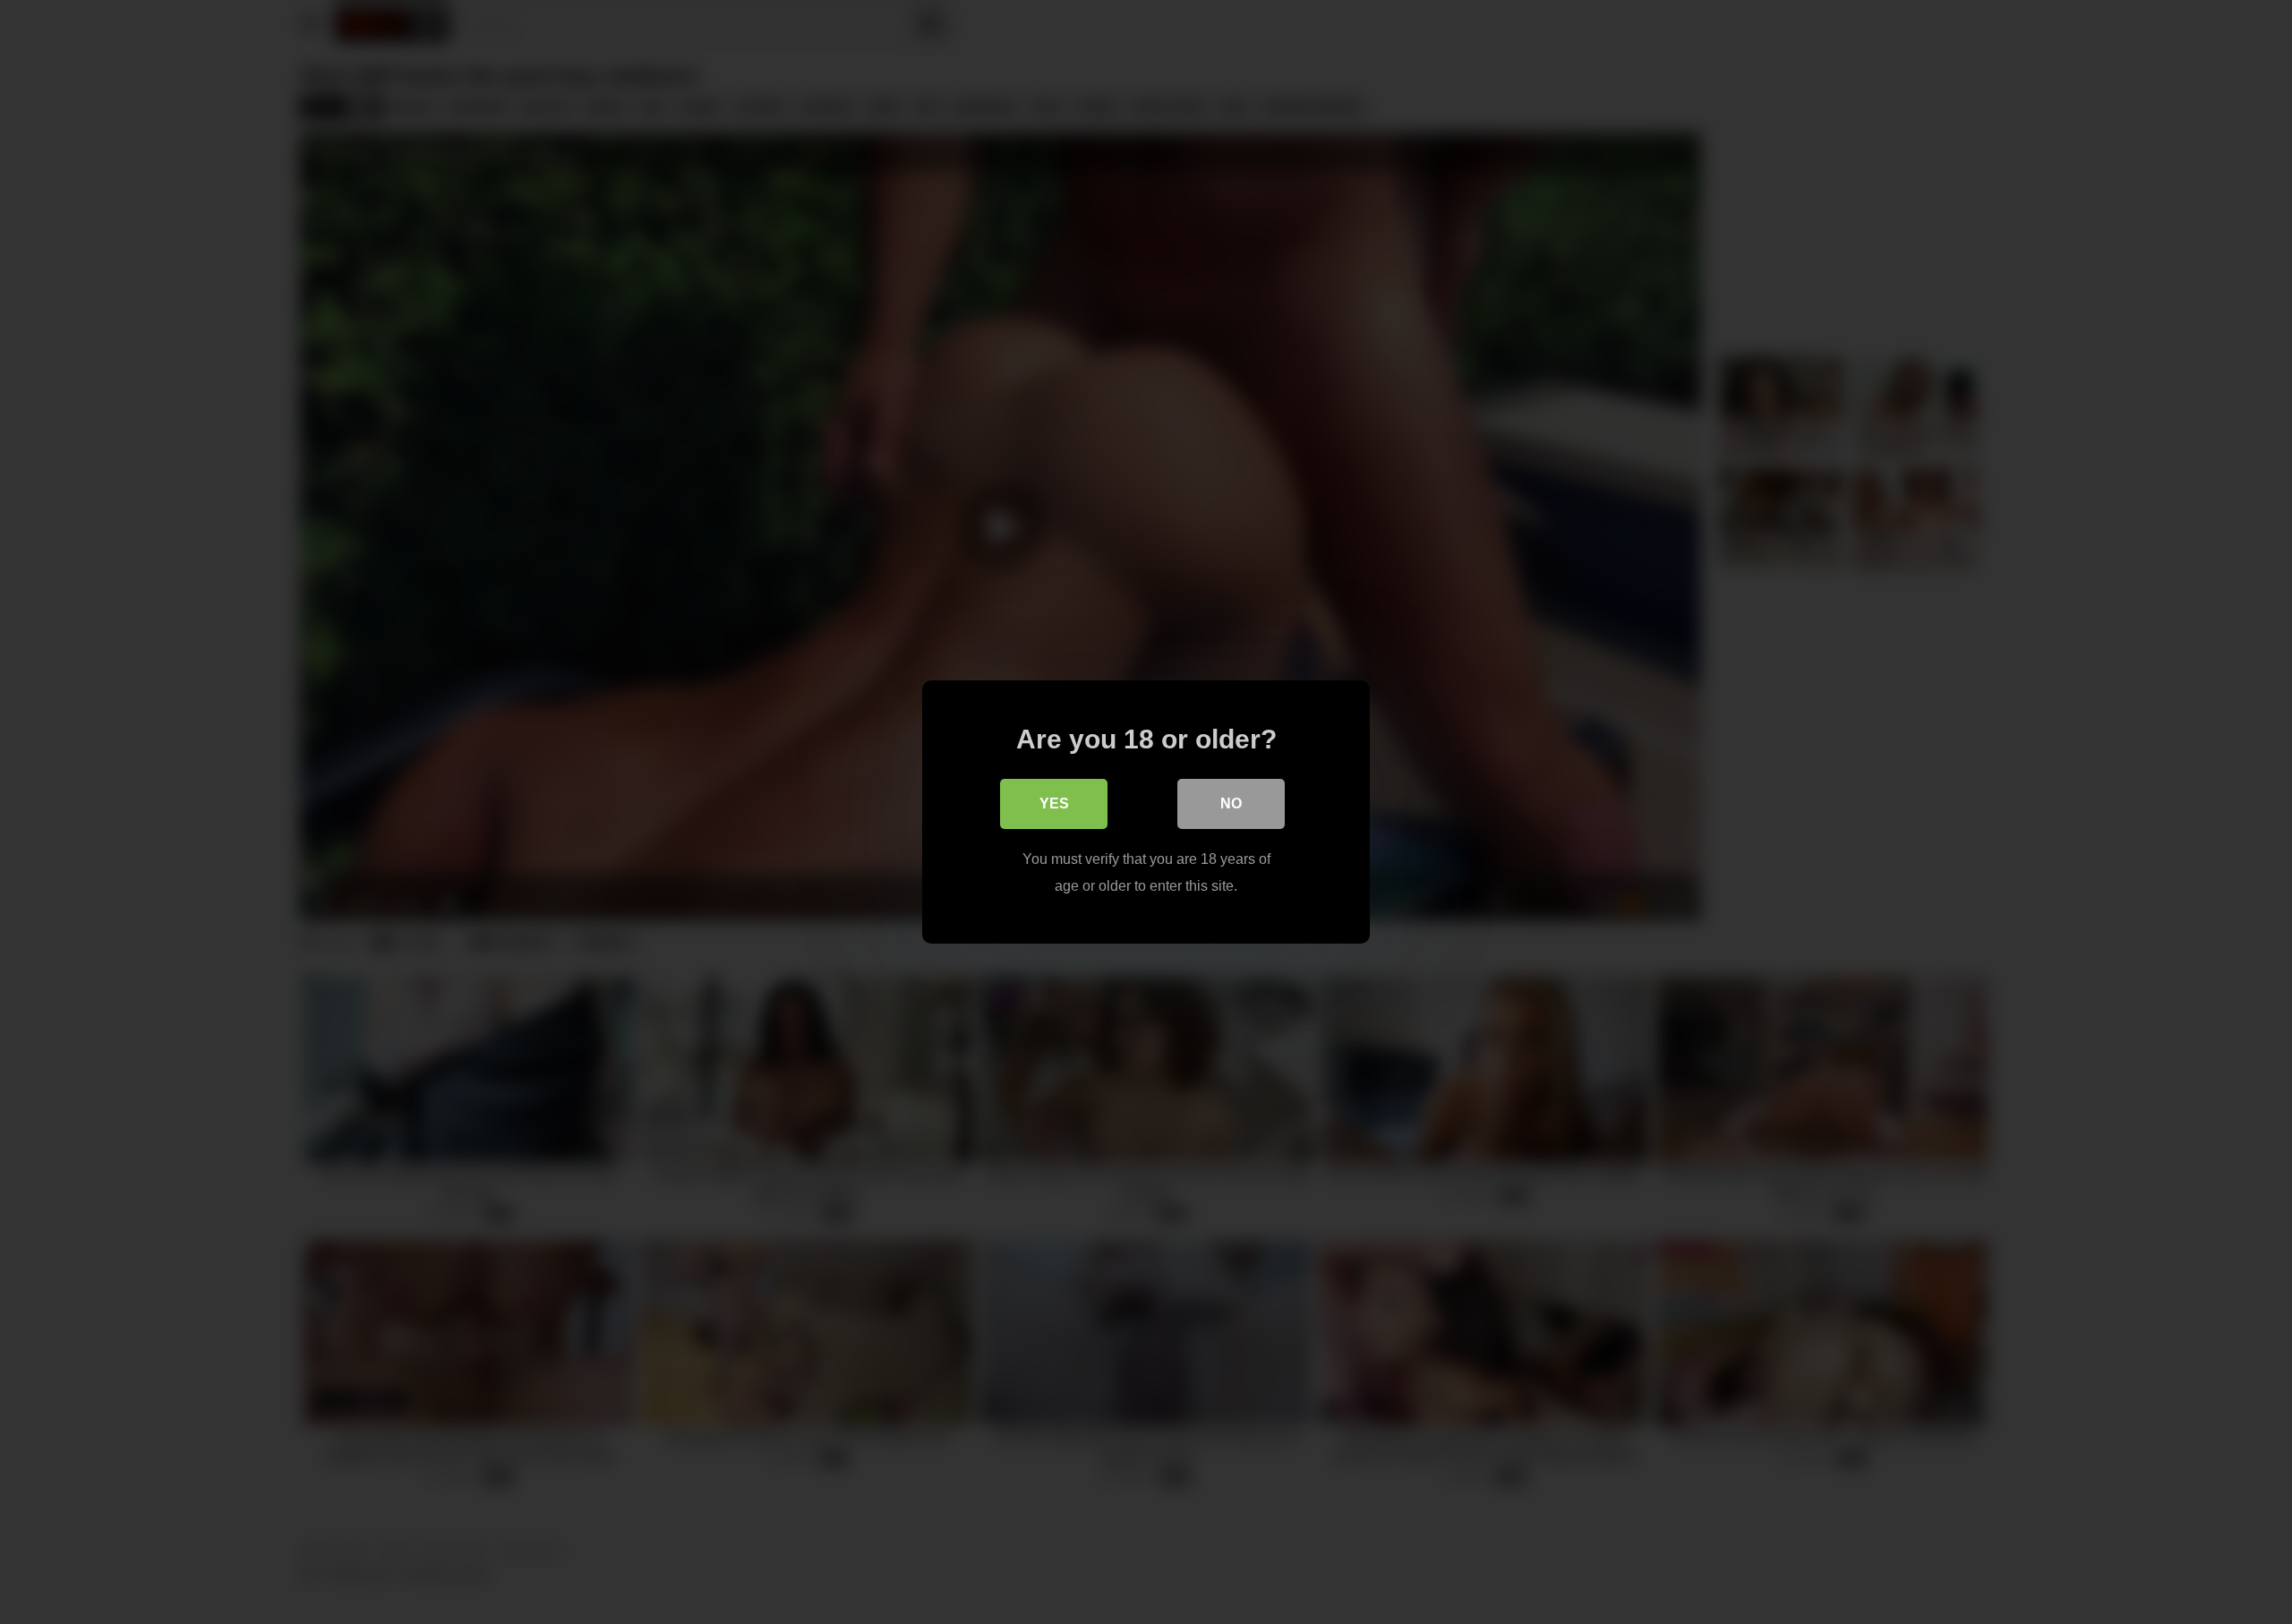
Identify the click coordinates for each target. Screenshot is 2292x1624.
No (1231, 803)
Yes (1054, 803)
